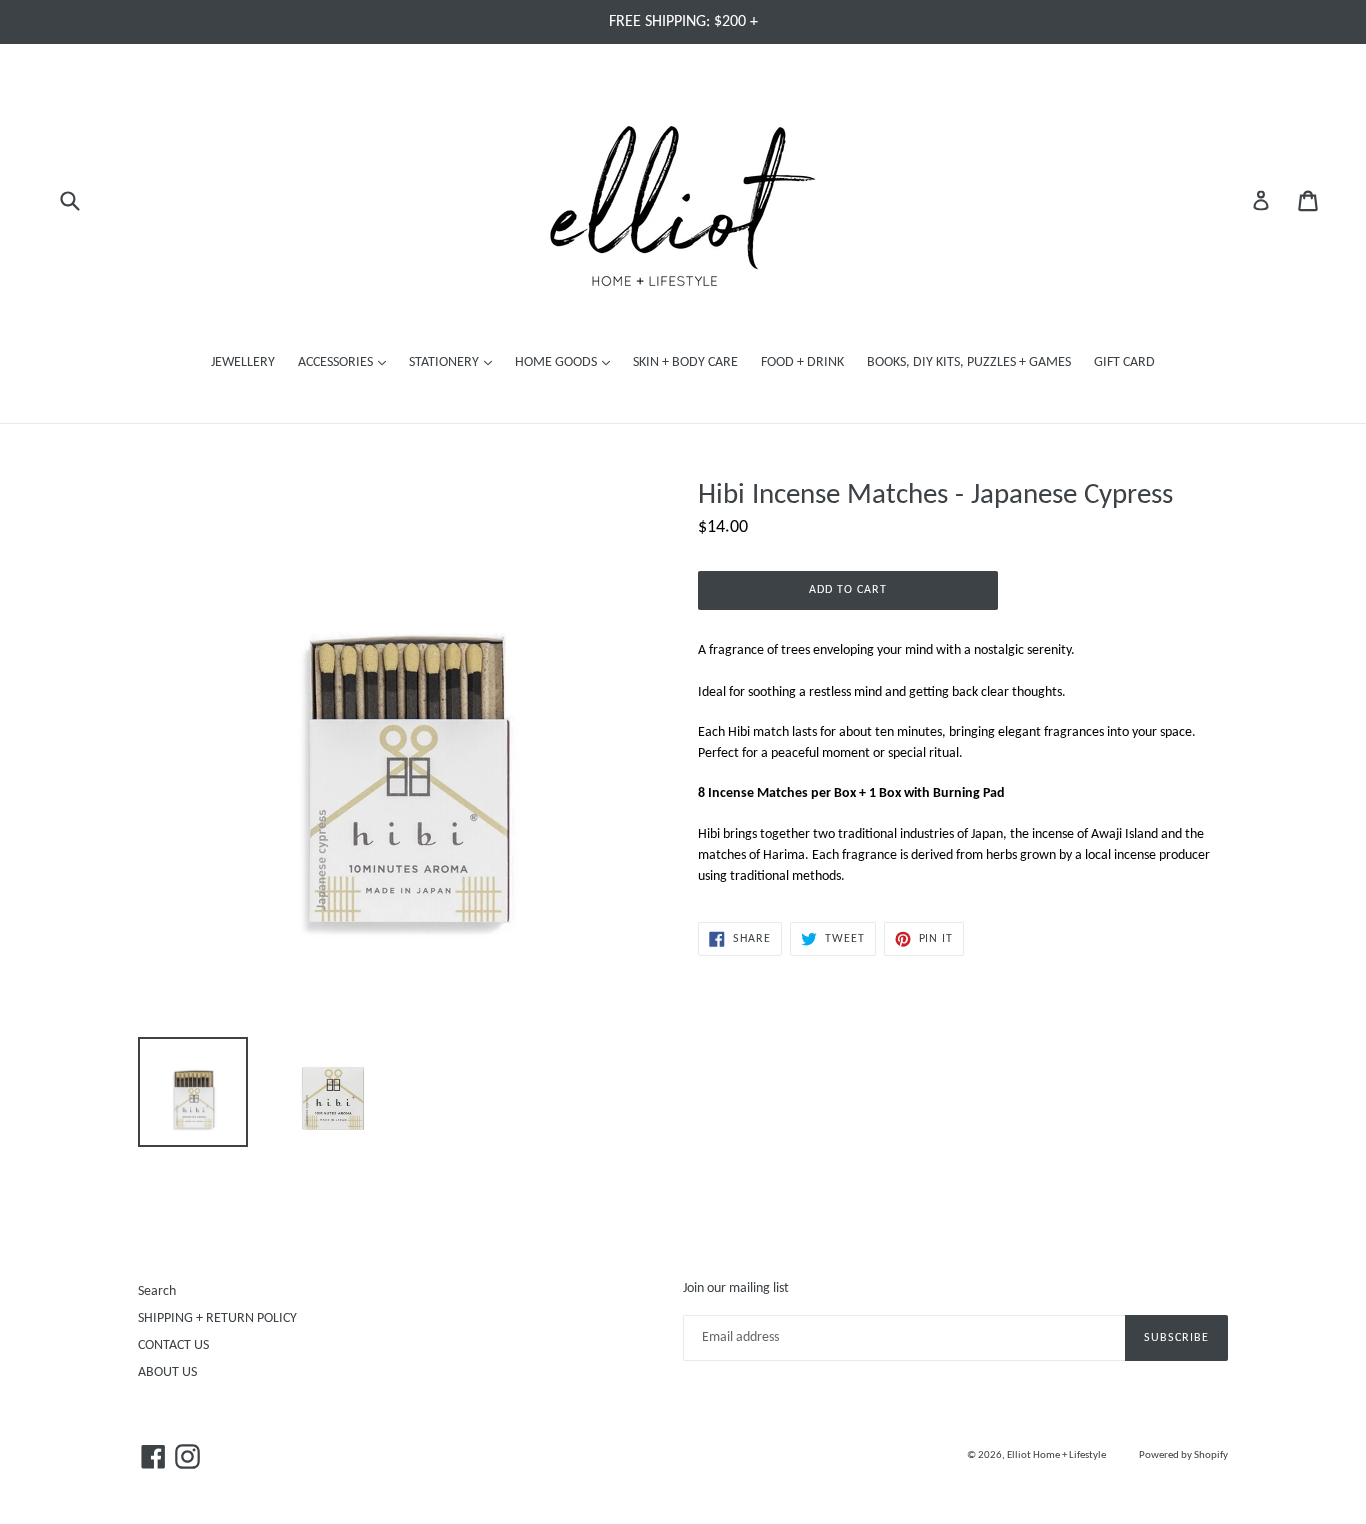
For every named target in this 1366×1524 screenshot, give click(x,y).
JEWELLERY (243, 362)
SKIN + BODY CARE (685, 362)
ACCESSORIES (347, 362)
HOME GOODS (567, 362)
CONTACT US (173, 1345)
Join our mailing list (736, 1288)
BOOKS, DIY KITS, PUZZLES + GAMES (969, 362)
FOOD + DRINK (802, 362)
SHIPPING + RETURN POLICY (217, 1318)
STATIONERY (455, 362)
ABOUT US (167, 1372)
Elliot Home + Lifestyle (1056, 1455)
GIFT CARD (1124, 362)
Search (157, 1291)
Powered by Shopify (1183, 1455)
